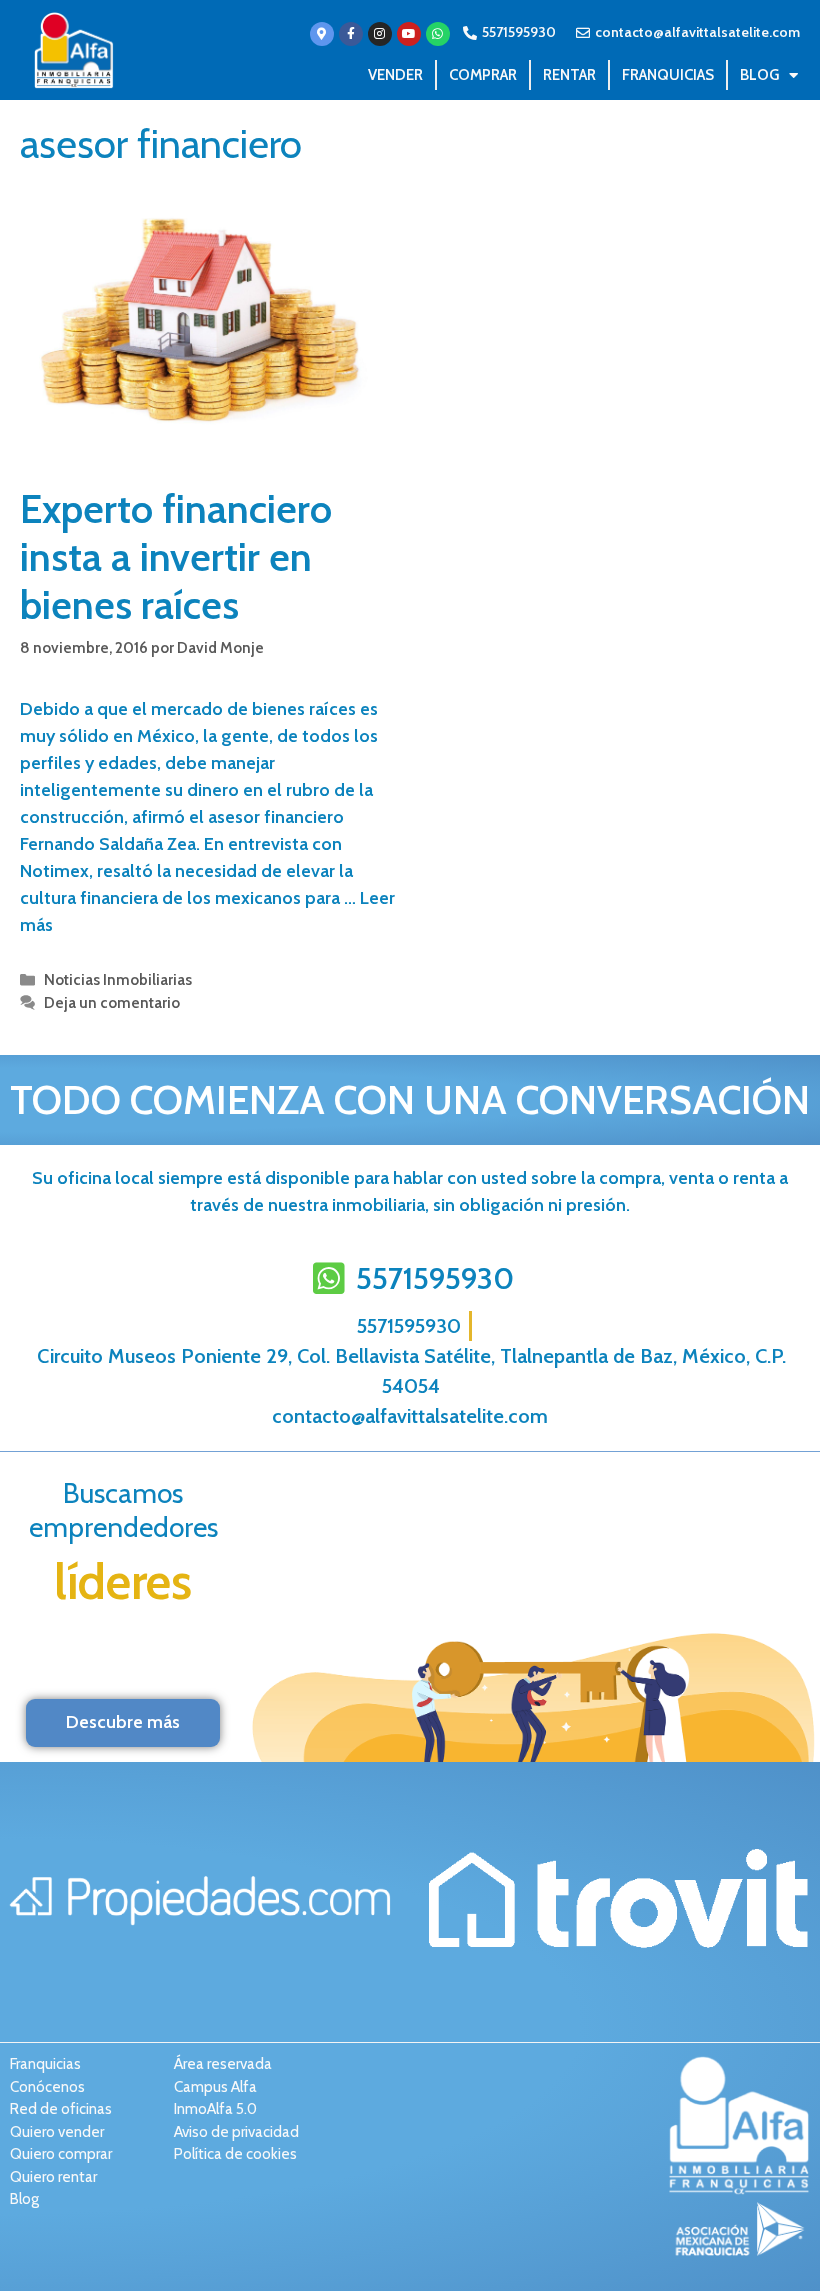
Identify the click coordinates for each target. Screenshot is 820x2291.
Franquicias (668, 75)
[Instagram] (380, 34)
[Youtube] (409, 34)
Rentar (569, 75)
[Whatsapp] (438, 34)
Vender (395, 75)
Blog (759, 75)
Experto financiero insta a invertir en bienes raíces (176, 556)
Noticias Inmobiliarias (118, 979)
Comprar (483, 75)
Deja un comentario (112, 1002)
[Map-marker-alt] (322, 34)
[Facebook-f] (351, 34)
